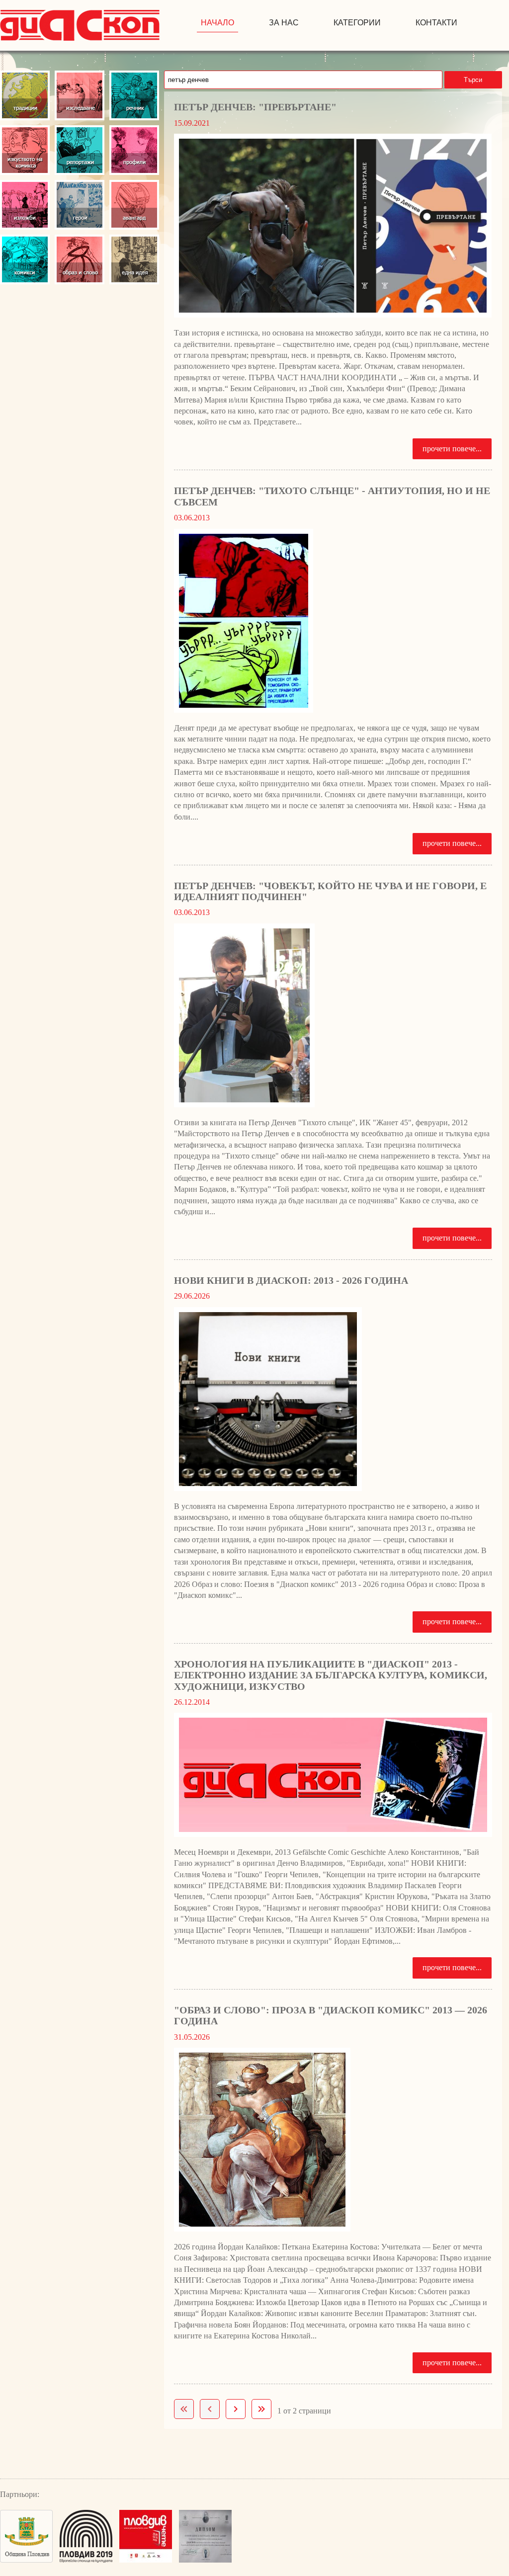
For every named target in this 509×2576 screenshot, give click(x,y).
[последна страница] (261, 2409)
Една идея (134, 259)
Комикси (25, 259)
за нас (284, 23)
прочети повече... (452, 449)
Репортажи (80, 150)
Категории (357, 23)
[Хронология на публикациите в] (333, 1775)
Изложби (25, 205)
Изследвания (80, 95)
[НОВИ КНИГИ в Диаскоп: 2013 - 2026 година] (333, 1399)
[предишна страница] (210, 2409)
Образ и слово (80, 259)
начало (217, 23)
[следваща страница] (236, 2409)
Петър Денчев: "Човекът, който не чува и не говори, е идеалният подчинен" (330, 891)
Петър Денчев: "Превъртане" (255, 107)
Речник (134, 95)
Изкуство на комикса (25, 150)
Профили (134, 150)
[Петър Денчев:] (333, 226)
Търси (473, 80)
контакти (436, 23)
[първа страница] (184, 2409)
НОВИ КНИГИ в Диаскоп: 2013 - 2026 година (291, 1280)
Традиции (25, 95)
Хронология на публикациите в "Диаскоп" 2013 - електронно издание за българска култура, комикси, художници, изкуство (331, 1675)
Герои (80, 205)
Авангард (134, 205)
